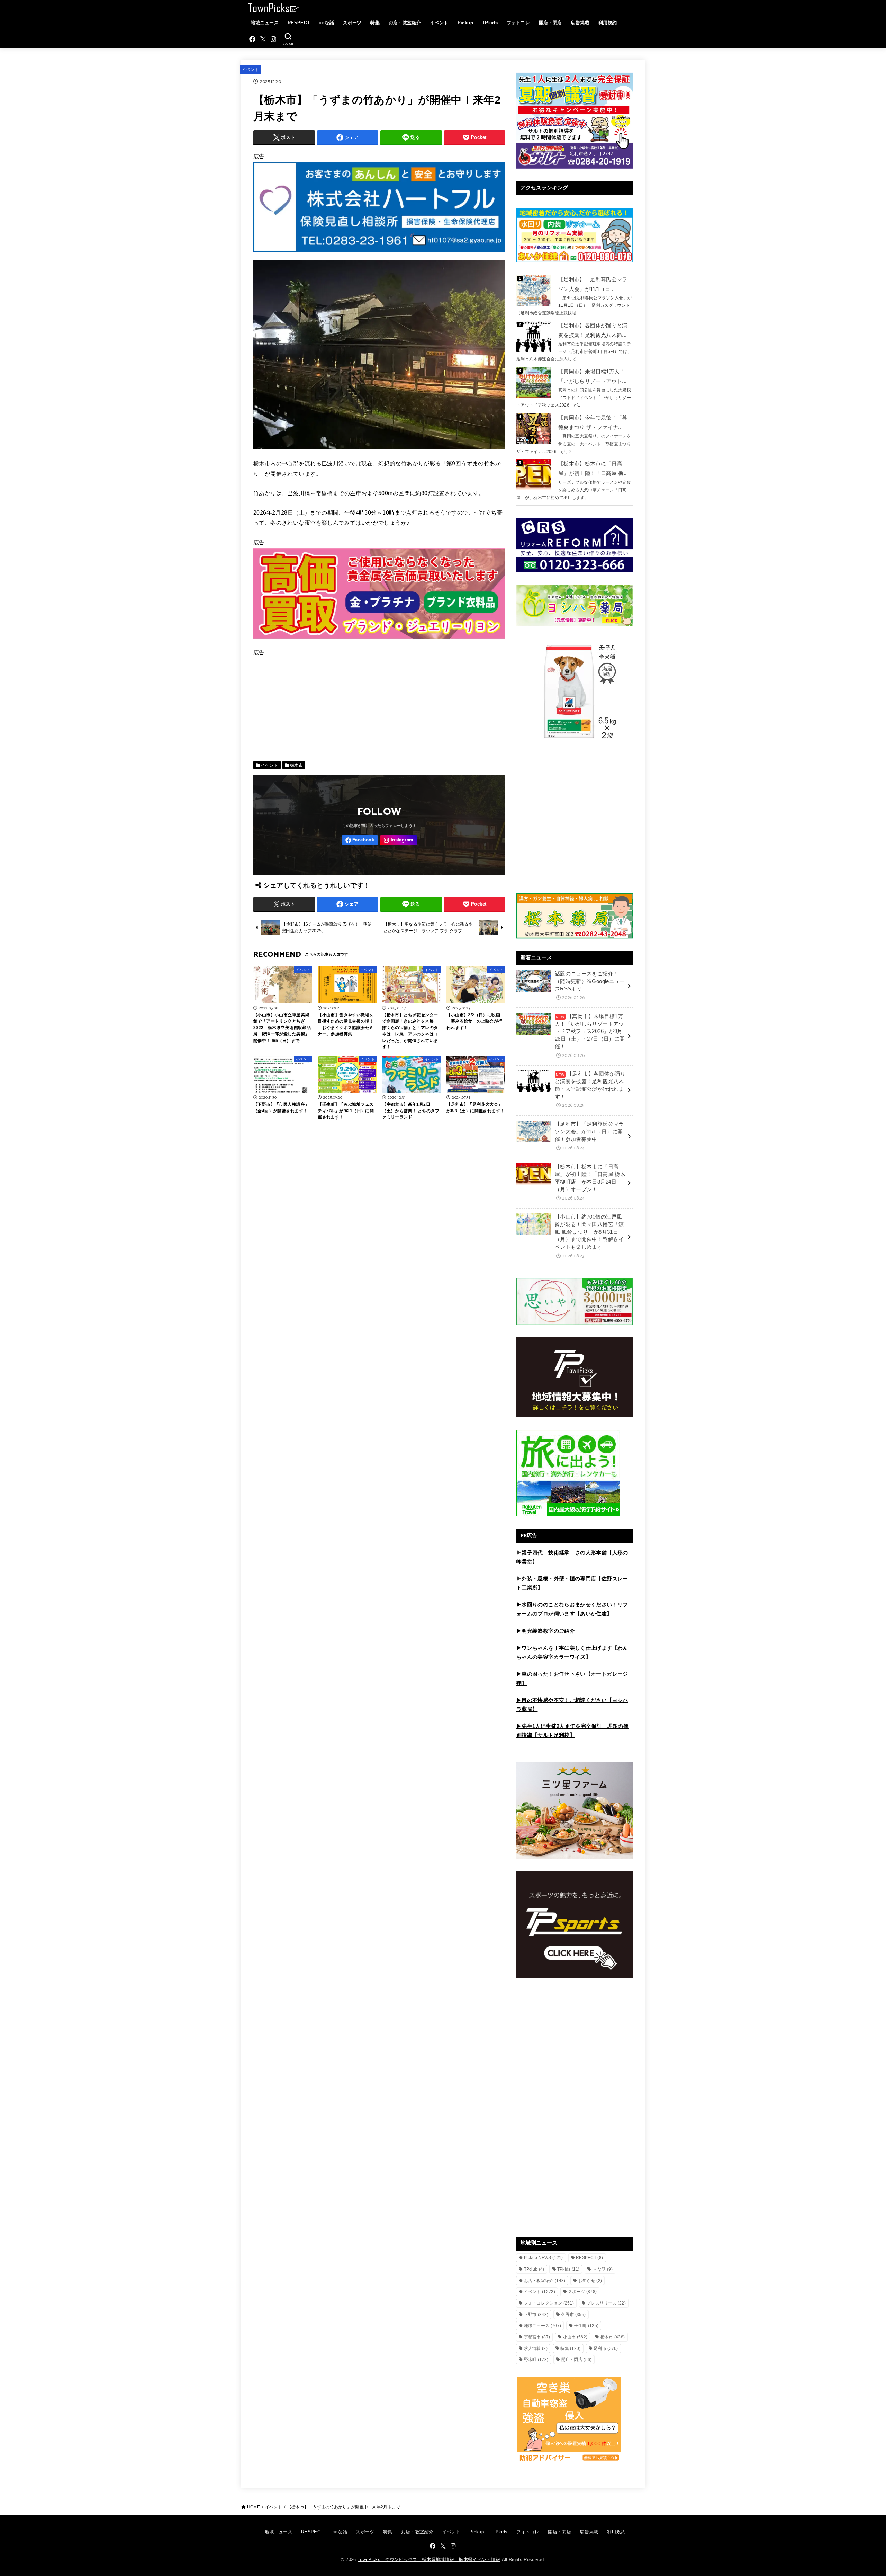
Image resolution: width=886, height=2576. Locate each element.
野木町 (536, 2360)
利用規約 (608, 23)
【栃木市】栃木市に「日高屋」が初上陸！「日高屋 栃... (593, 469)
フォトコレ (518, 23)
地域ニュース (265, 23)
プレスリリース (606, 2303)
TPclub (534, 2269)
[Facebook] (252, 39)
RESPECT (299, 23)
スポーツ (352, 23)
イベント (439, 23)
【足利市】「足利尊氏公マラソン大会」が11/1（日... (593, 284)
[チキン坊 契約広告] (379, 642)
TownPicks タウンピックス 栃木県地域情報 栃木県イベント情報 (429, 2560)
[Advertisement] (379, 707)
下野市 (536, 2315)
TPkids (490, 23)
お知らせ (590, 2281)
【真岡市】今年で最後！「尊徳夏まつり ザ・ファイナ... (593, 422)
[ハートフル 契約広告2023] (379, 255)
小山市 (575, 2337)
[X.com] (263, 39)
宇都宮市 (537, 2337)
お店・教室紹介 (405, 23)
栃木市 (296, 765)
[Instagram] (273, 39)
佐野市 (574, 2315)
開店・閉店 (550, 23)
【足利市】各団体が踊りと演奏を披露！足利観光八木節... (593, 330)
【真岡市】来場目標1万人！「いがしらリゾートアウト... (592, 376)
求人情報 (536, 2348)
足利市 (606, 2348)
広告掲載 (580, 23)
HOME (254, 2507)
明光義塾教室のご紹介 (548, 1631)
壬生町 (586, 2326)
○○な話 (326, 23)
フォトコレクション (549, 2303)
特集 (375, 23)
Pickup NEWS (544, 2258)
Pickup (465, 23)
